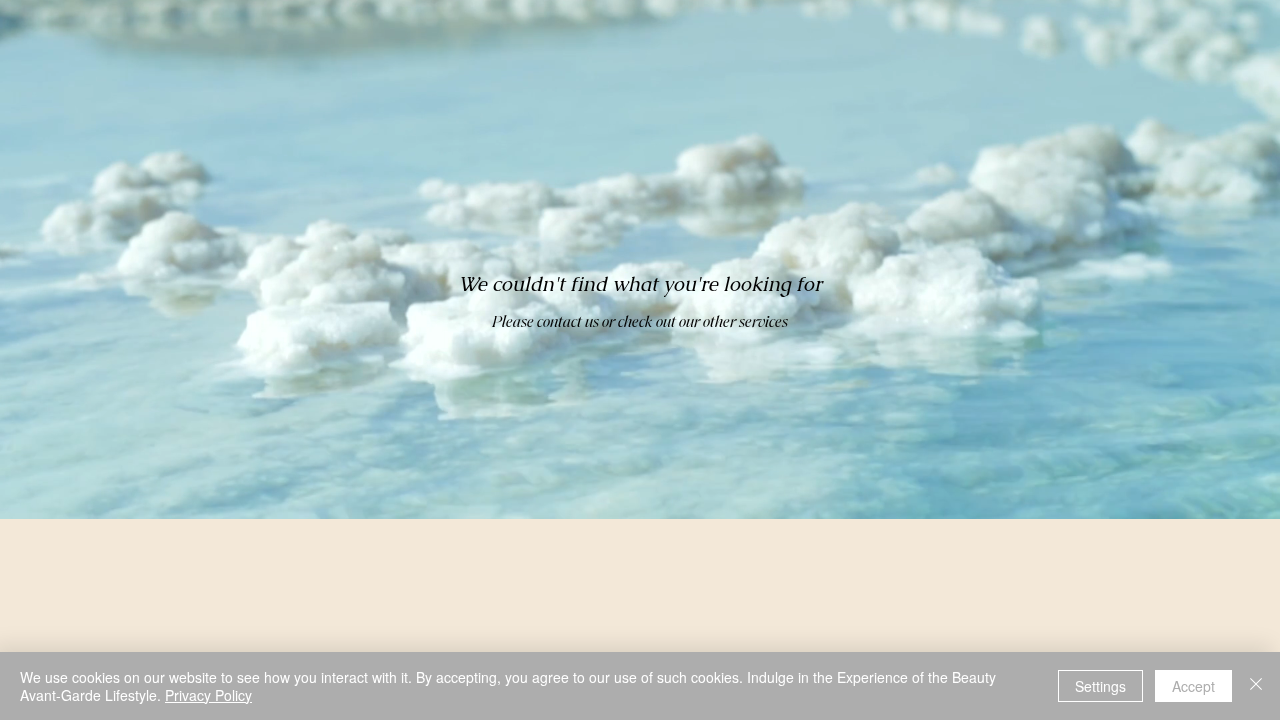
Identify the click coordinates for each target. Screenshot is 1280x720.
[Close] (1256, 686)
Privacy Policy (208, 695)
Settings (1100, 686)
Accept (1193, 686)
